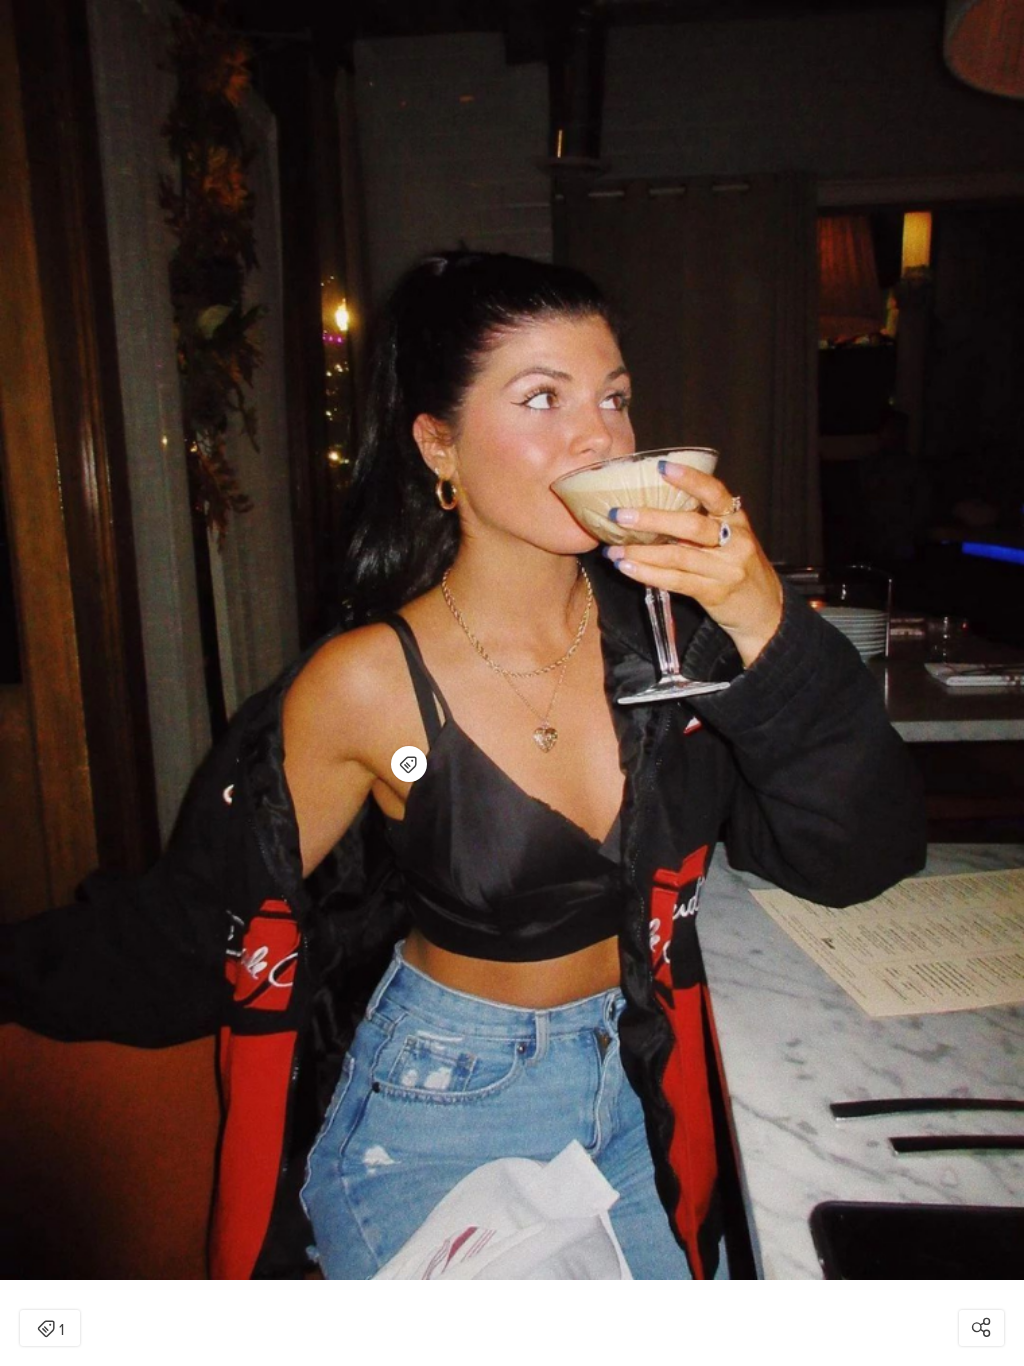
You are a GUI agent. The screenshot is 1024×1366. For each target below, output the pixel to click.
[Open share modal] (981, 1328)
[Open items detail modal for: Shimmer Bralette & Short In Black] (409, 764)
